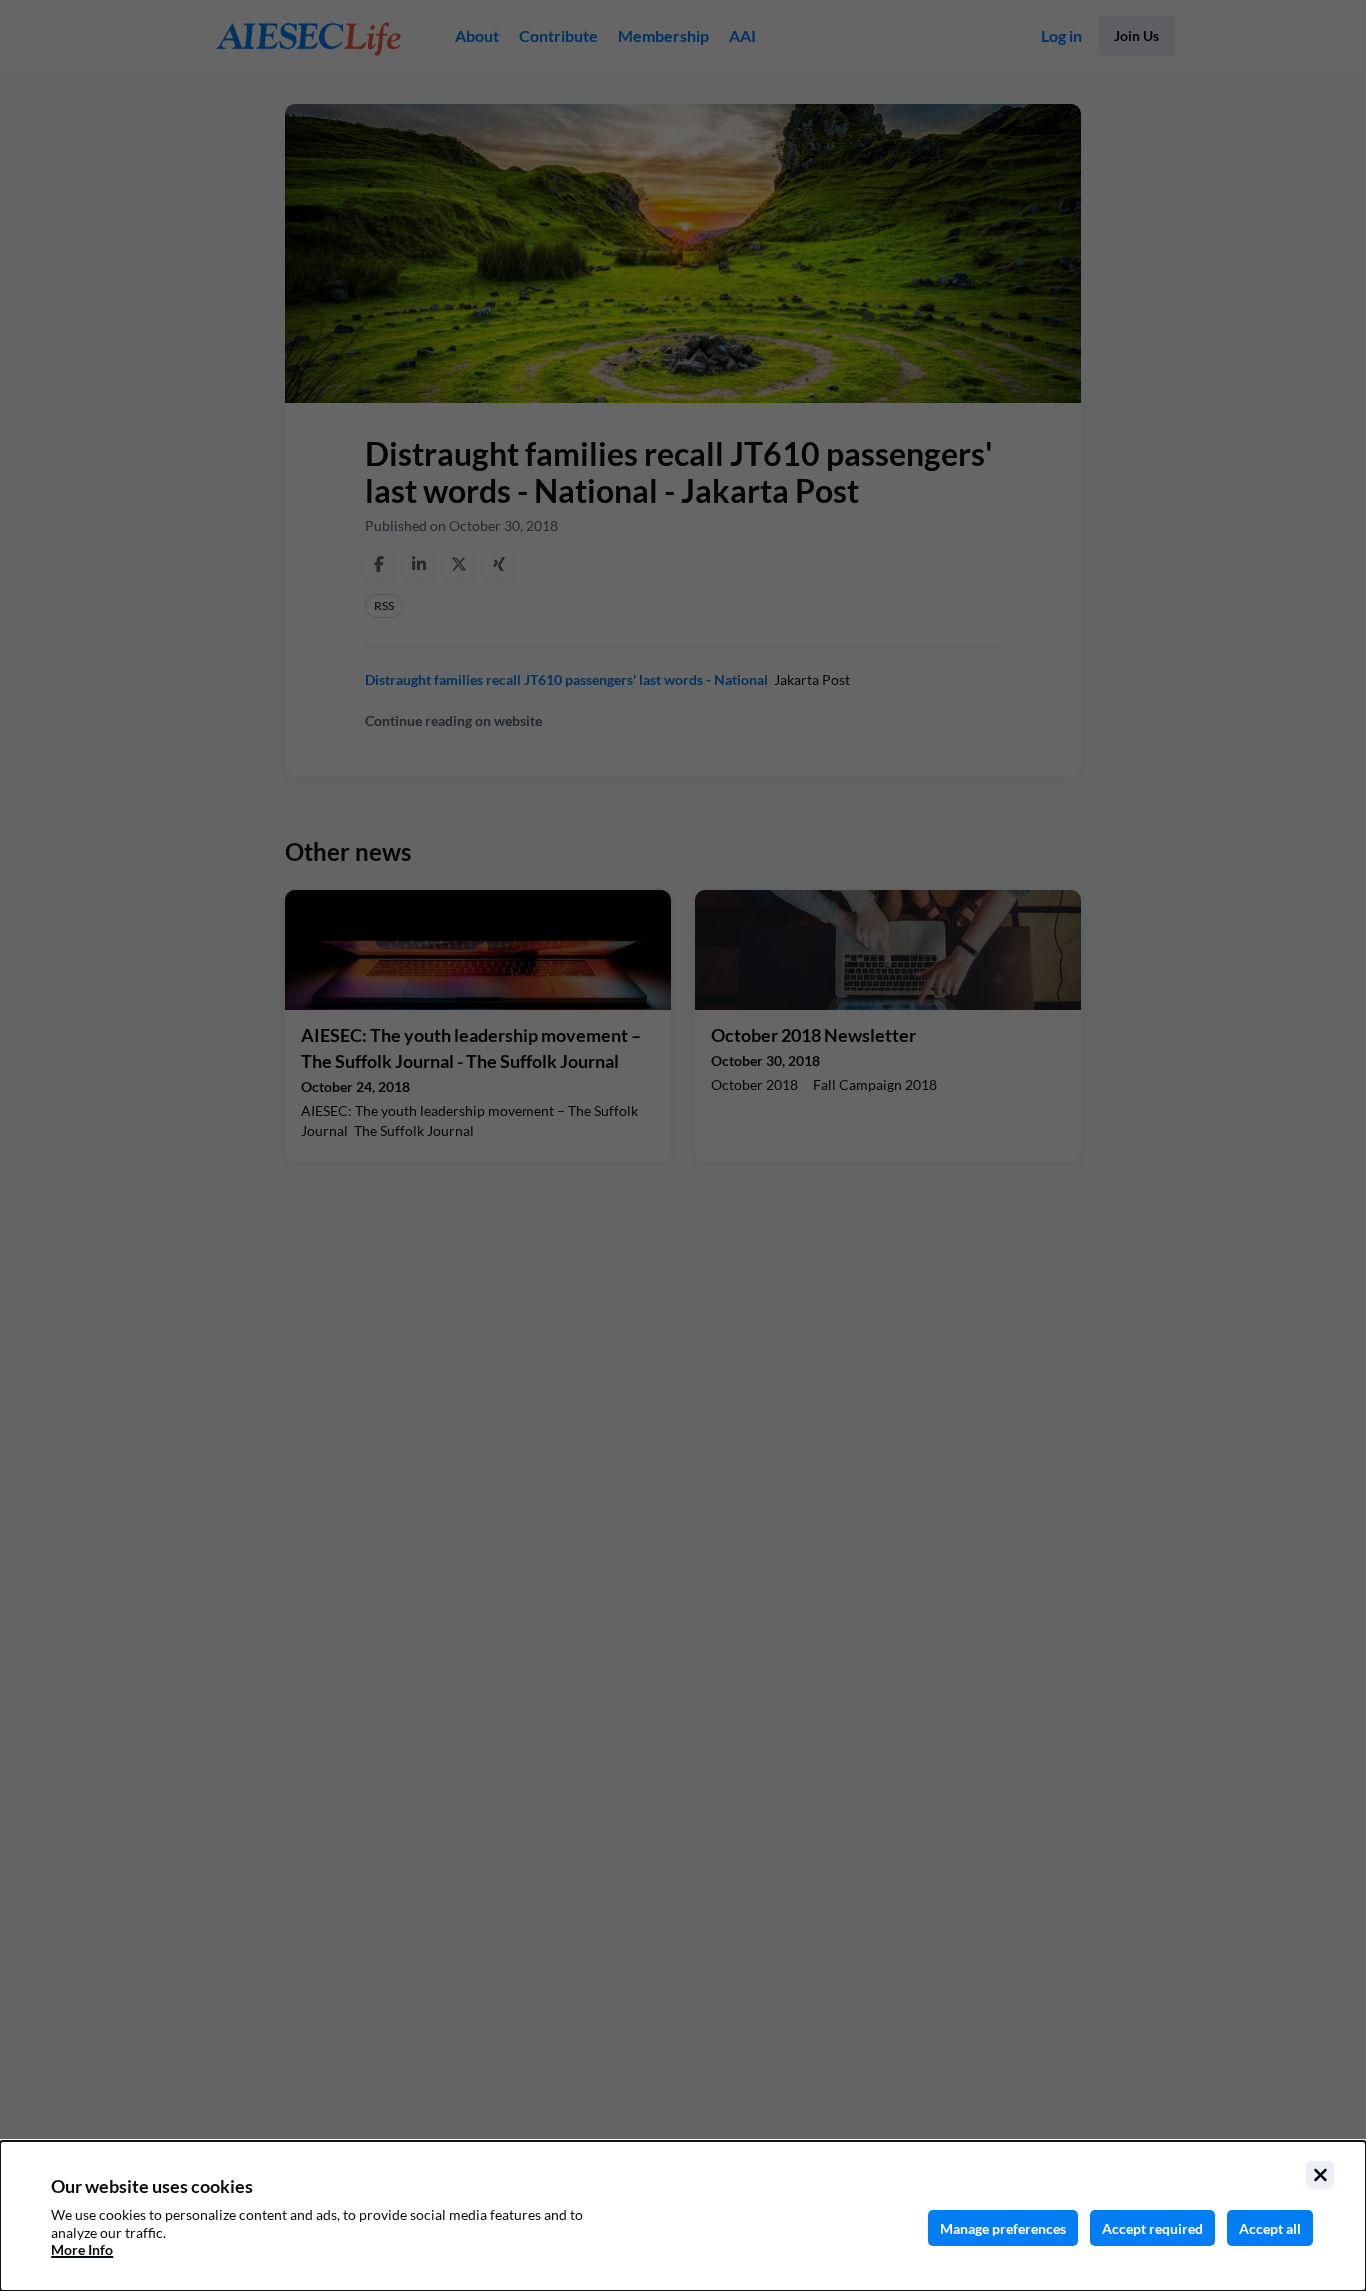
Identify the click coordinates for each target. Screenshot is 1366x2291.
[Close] (1320, 2175)
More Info (82, 2249)
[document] (683, 2216)
